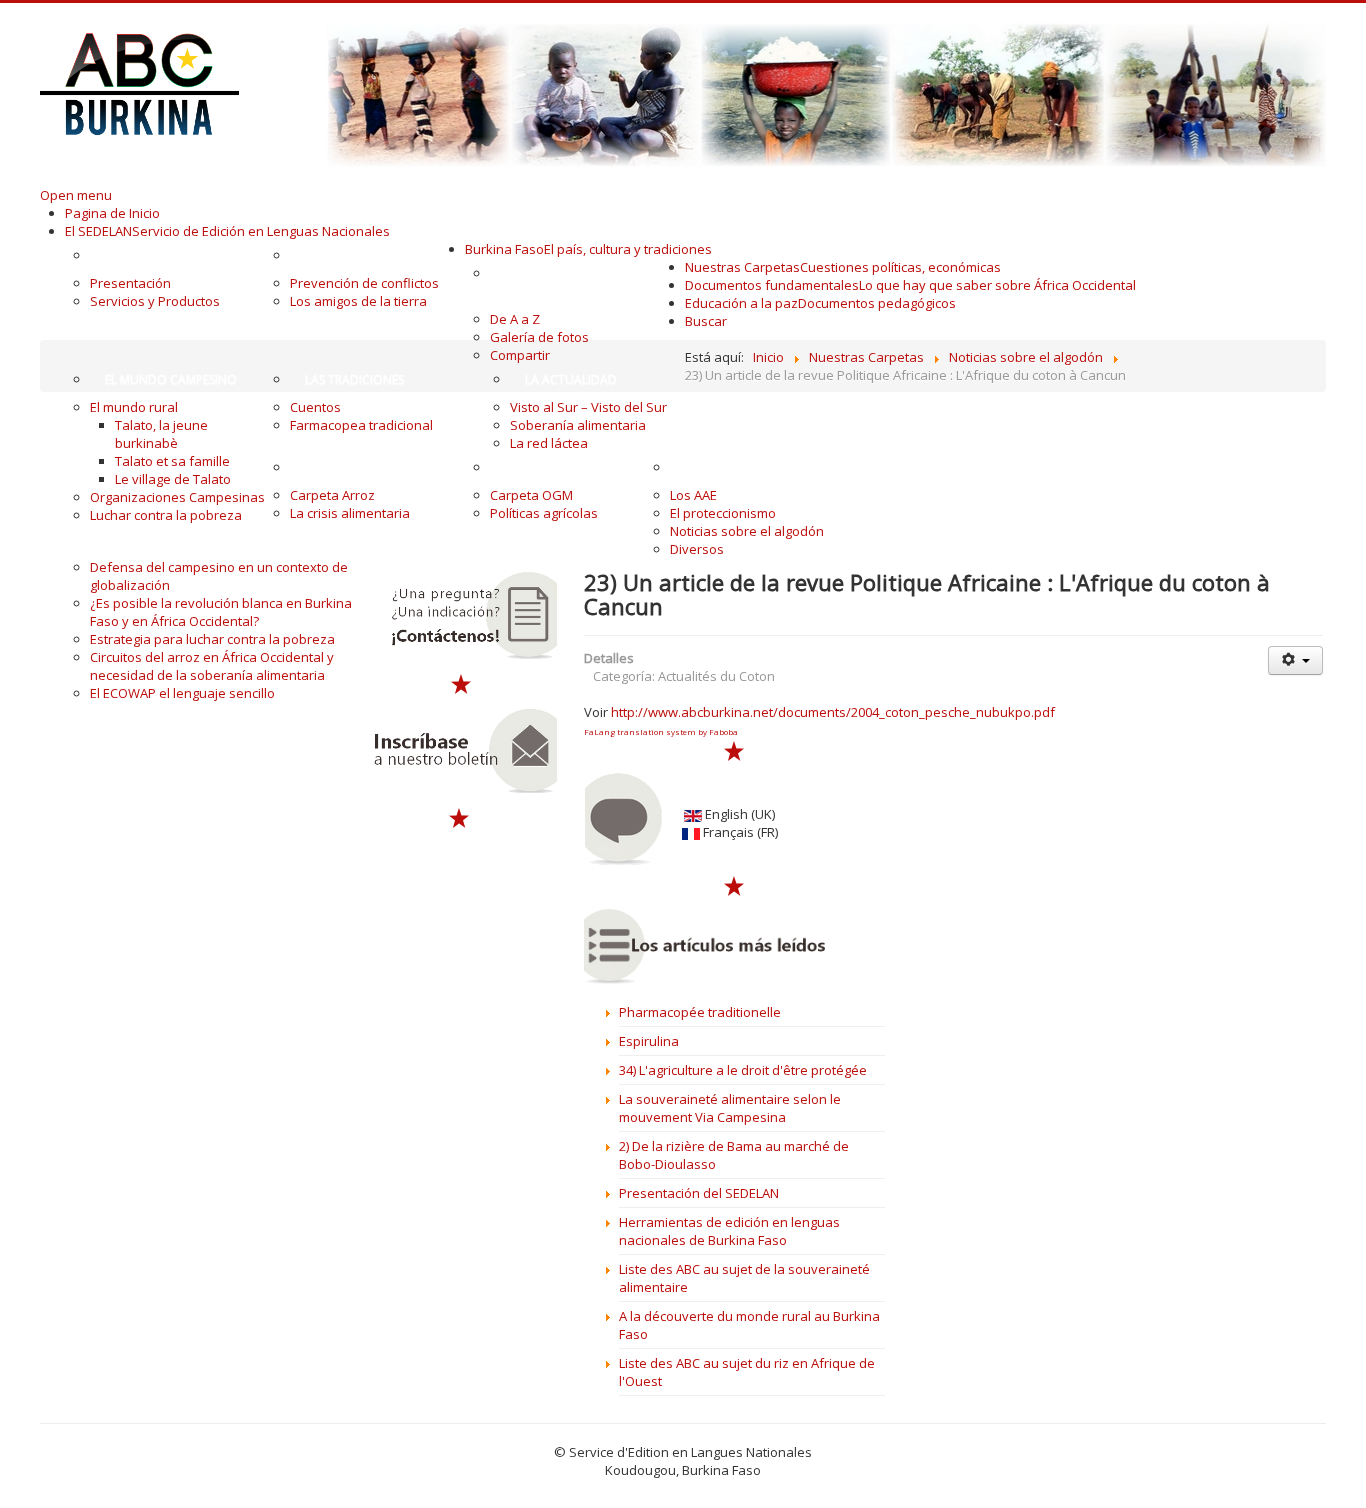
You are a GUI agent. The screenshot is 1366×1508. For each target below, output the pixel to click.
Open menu (76, 195)
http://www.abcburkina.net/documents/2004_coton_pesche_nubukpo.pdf (833, 712)
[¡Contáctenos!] (461, 616)
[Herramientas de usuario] (1295, 660)
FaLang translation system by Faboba (661, 731)
